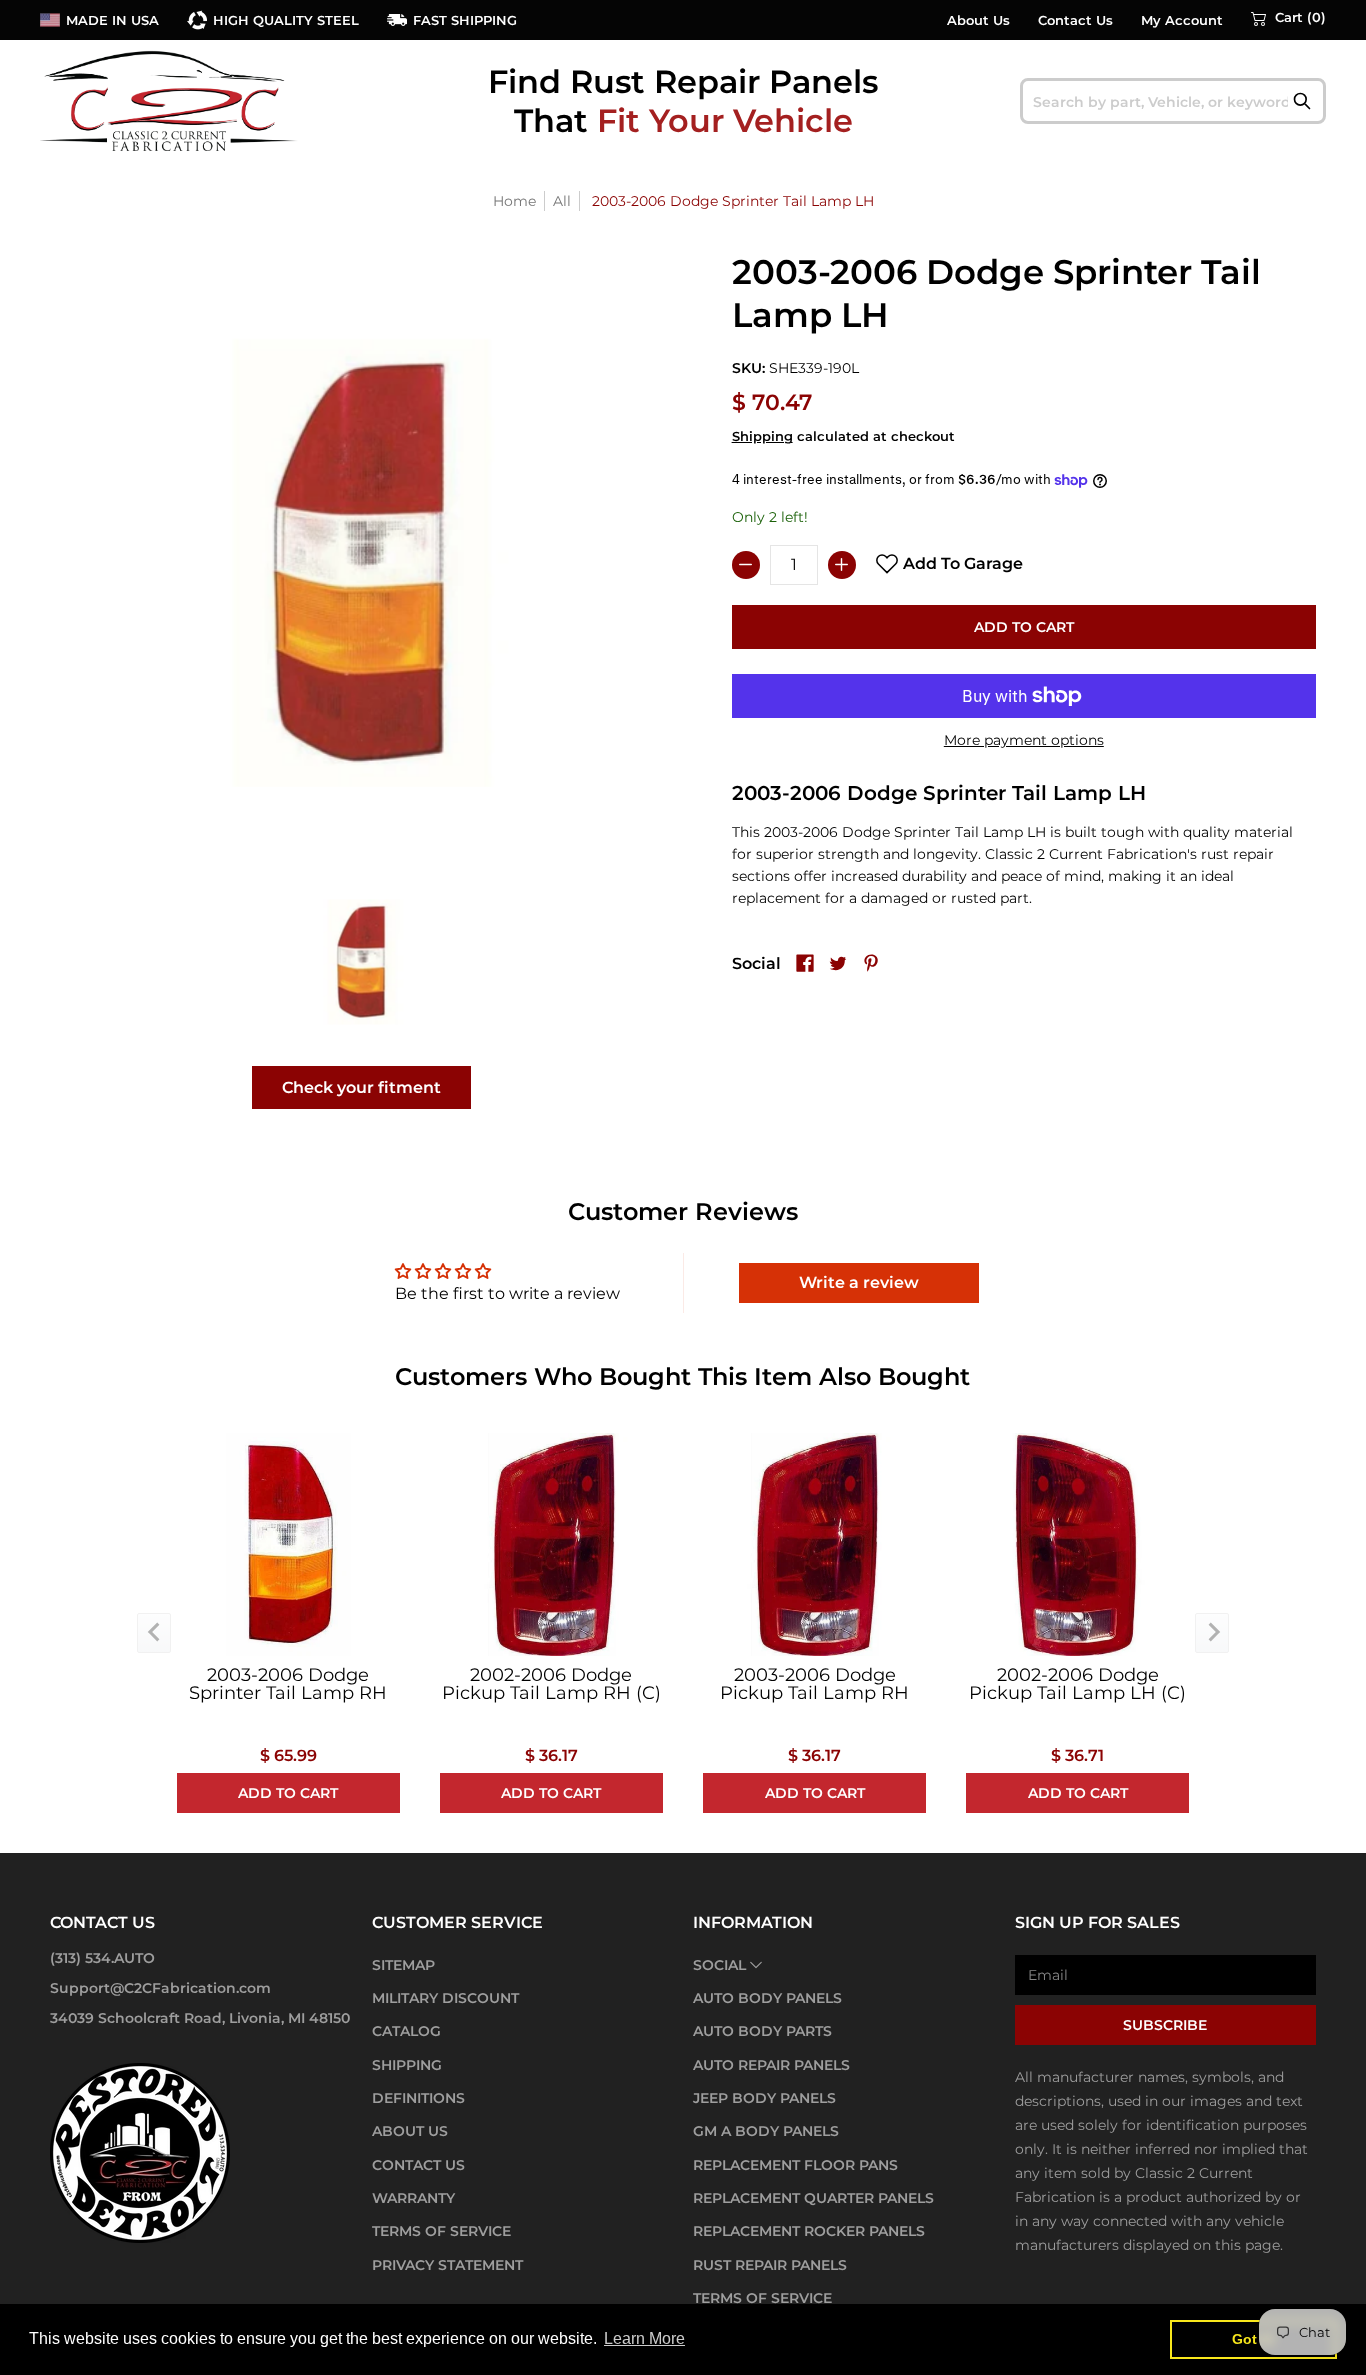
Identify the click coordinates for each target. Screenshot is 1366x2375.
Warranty (413, 2198)
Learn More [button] (644, 2338)
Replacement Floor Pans (795, 2165)
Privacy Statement (447, 2265)
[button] (1288, 18)
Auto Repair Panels (771, 2065)
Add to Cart (1024, 627)
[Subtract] (746, 565)
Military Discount (445, 1998)
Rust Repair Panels (770, 2265)
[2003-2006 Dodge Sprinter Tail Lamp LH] (362, 962)
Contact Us (1075, 20)
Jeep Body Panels (764, 2098)
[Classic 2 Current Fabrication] (170, 100)
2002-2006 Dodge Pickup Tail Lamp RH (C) (551, 1684)
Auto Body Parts (762, 2031)
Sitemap (403, 1965)
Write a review (859, 1282)
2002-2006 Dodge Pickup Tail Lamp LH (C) (1077, 1684)
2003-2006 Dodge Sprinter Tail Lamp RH (288, 1684)
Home (514, 201)
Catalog (406, 2031)
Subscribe (1165, 2025)
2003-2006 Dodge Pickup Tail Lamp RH (814, 1684)
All (562, 201)
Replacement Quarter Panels (813, 2198)
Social (719, 1965)
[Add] (842, 565)
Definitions (418, 2098)
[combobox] (1173, 101)
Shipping (762, 436)
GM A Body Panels (766, 2131)
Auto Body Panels (767, 1998)
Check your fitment (361, 1087)
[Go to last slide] (154, 1633)
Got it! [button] (1253, 2339)
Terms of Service (441, 2231)
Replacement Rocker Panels (809, 2231)
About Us (978, 20)
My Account (1182, 20)
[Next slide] (1212, 1633)
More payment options (1024, 740)
